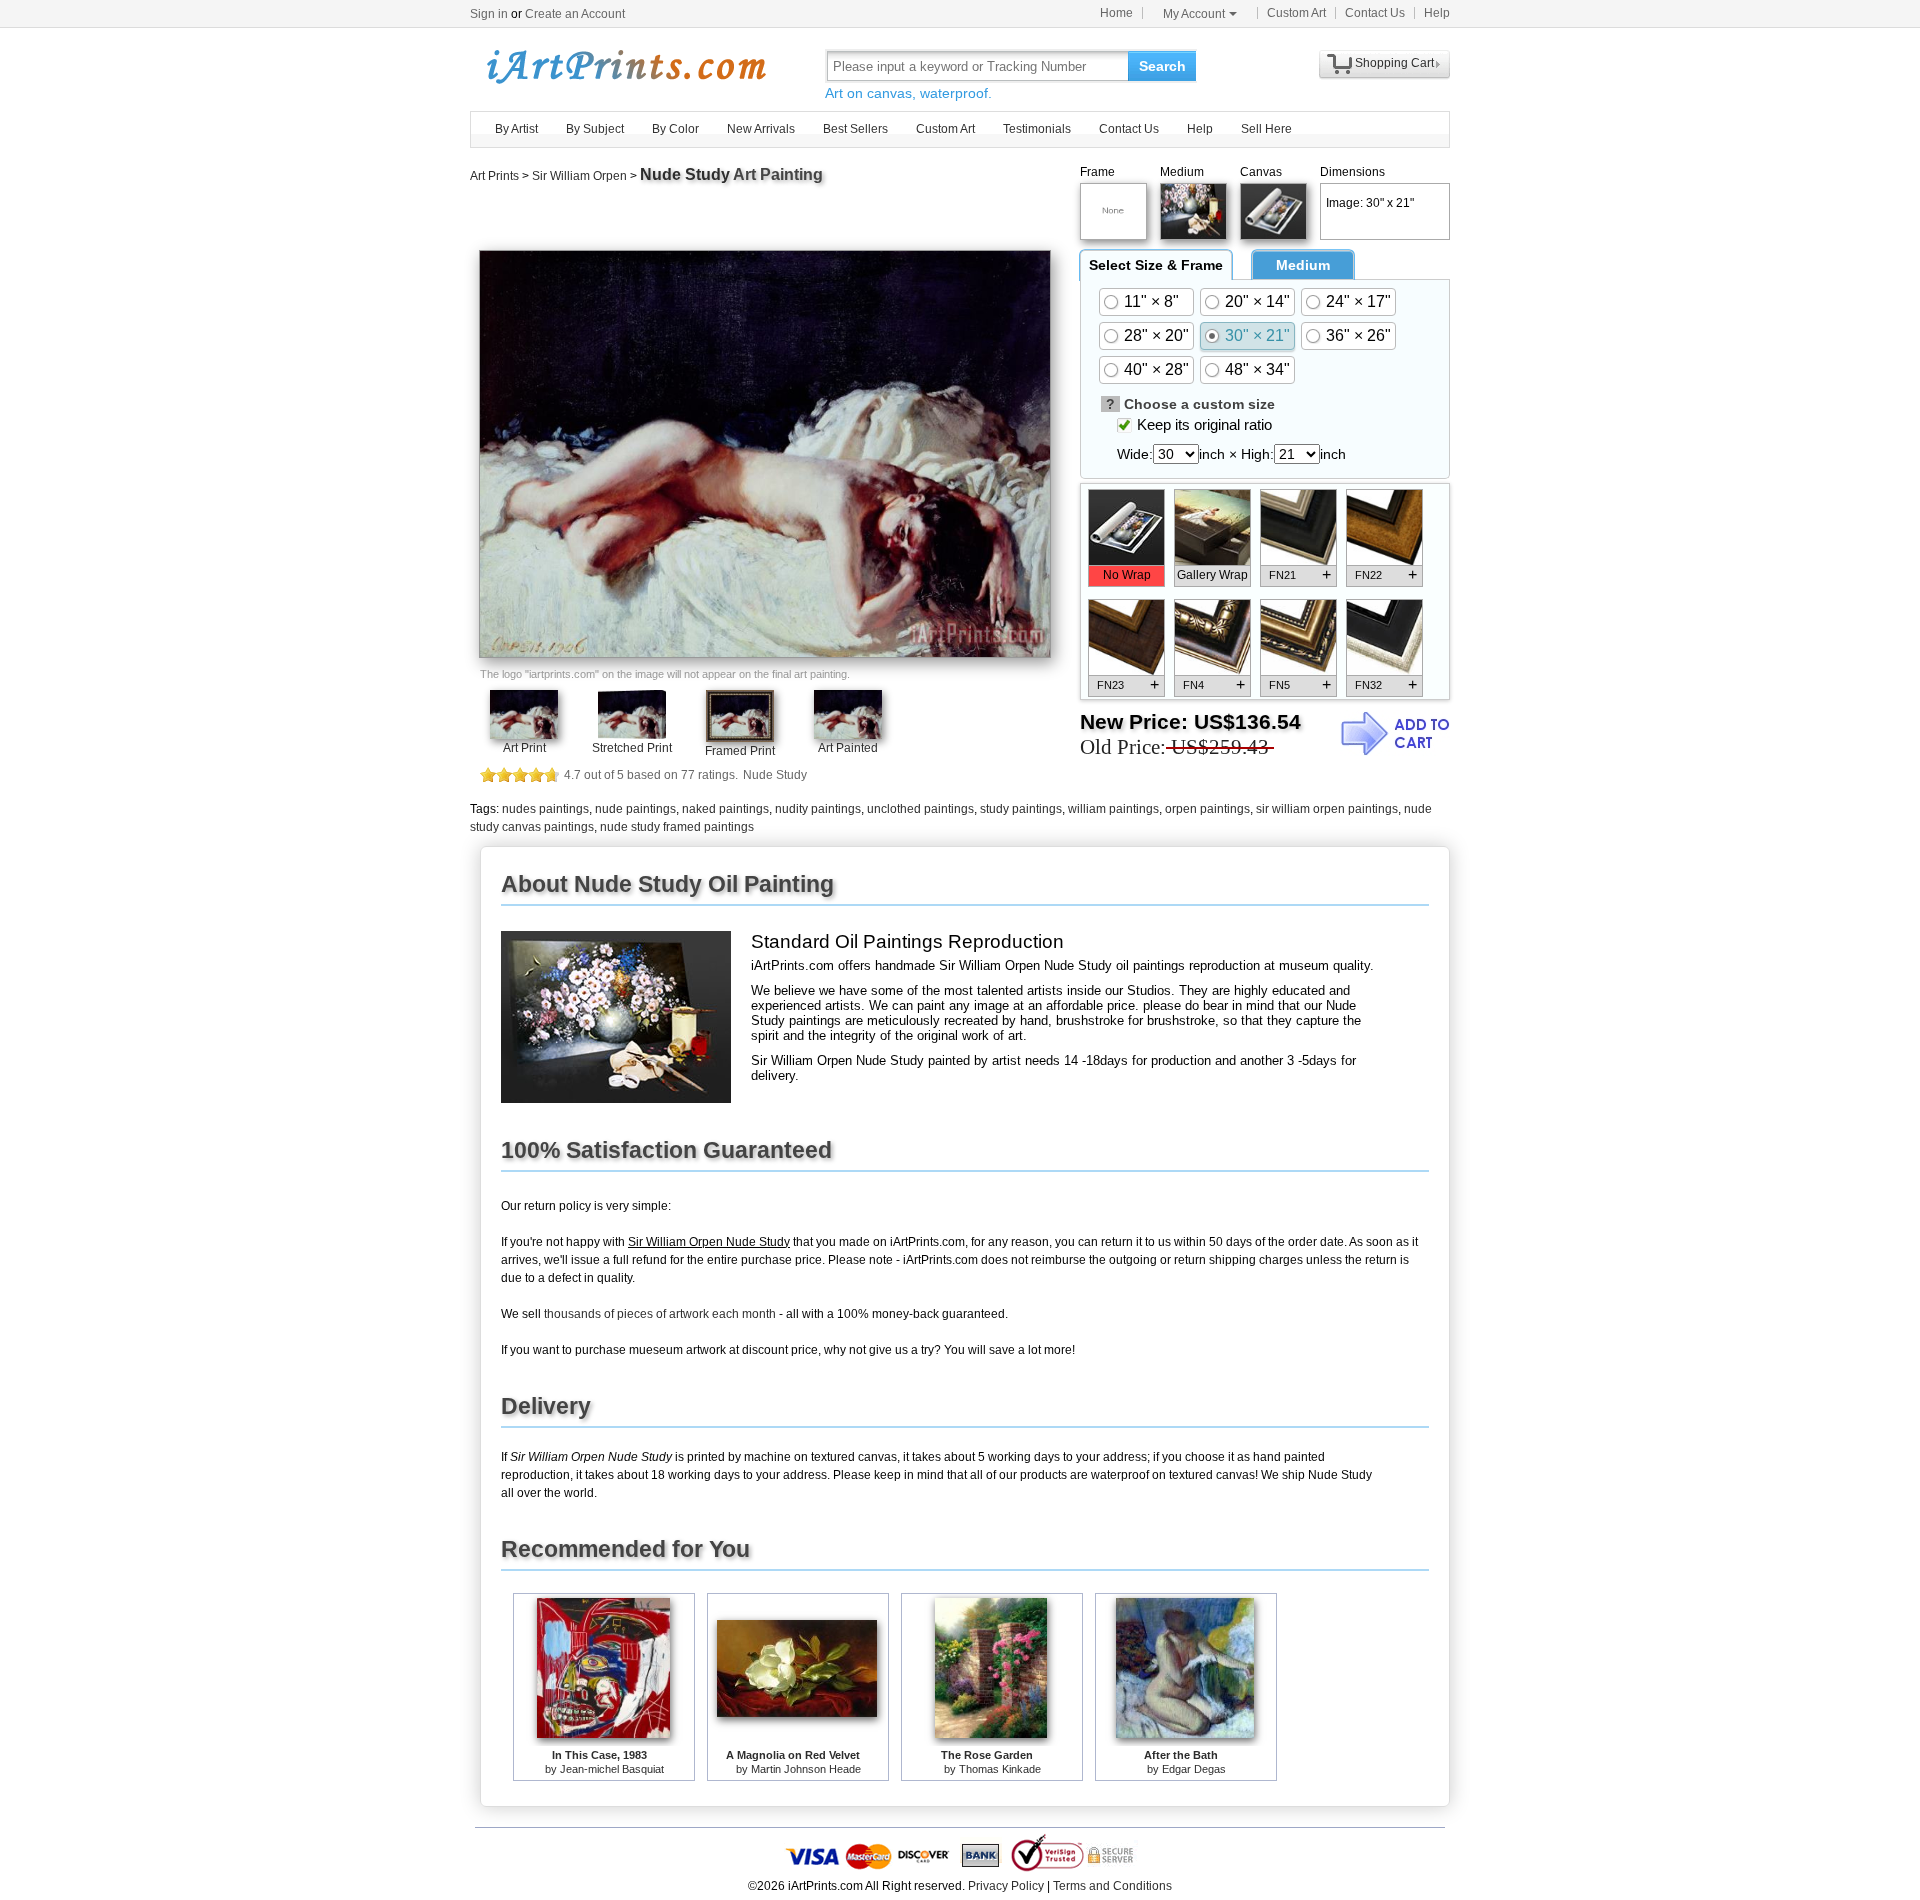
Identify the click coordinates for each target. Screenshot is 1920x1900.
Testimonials (1037, 129)
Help (1437, 13)
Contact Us (1375, 13)
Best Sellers (855, 129)
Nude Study (685, 174)
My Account (1194, 14)
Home (1116, 13)
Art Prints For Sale (625, 65)
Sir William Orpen (579, 176)
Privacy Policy (1006, 1886)
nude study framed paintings (677, 827)
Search (1162, 66)
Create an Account (575, 14)
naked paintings (725, 809)
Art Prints (494, 176)
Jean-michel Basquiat (612, 1769)
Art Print (524, 748)
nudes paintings (545, 809)
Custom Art (1296, 13)
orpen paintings (1207, 809)
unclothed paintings (920, 809)
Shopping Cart (1394, 63)
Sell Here (1266, 129)
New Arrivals (761, 129)
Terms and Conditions (1112, 1886)
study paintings (1021, 809)
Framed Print (740, 751)
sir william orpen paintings (1327, 809)
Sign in (489, 14)
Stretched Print (632, 748)
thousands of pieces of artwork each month (660, 1314)
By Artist (516, 129)
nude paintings (635, 809)
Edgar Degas (1194, 1769)
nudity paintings (818, 809)
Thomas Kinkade (1000, 1769)
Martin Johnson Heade (806, 1769)
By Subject (595, 129)
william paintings (1113, 809)
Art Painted (848, 748)
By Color (675, 129)
